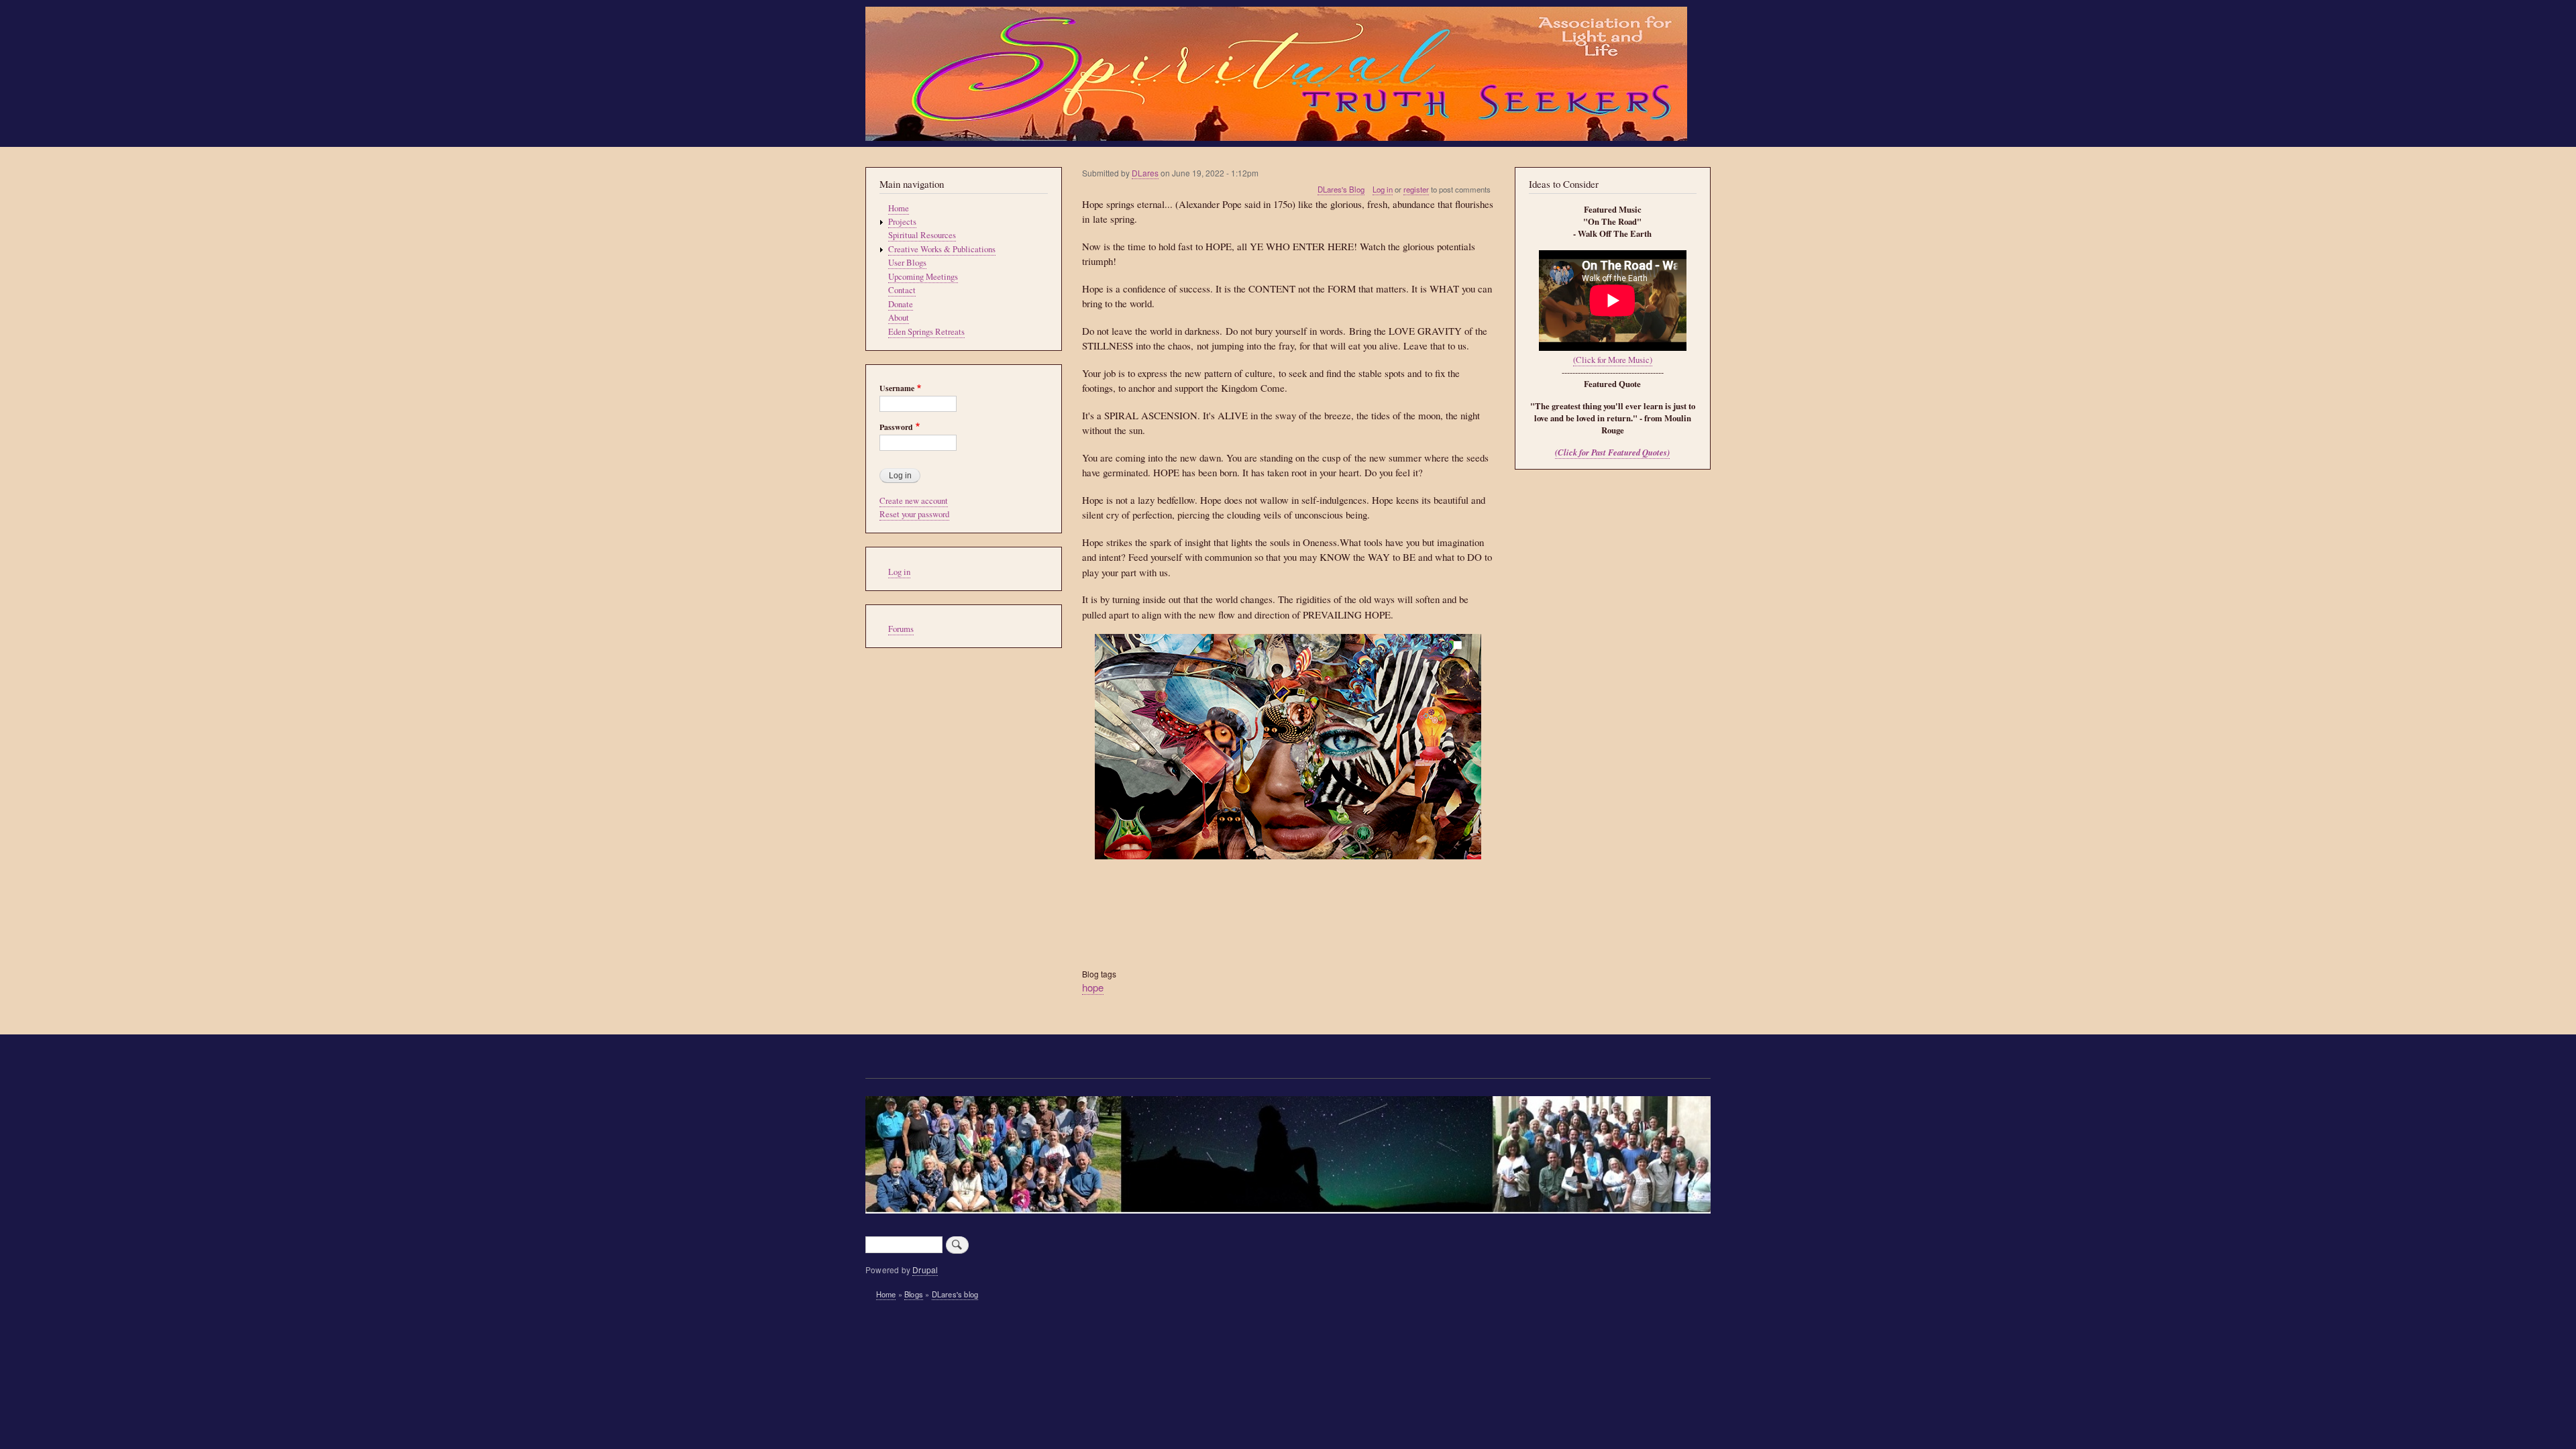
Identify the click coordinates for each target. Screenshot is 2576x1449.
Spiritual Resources (922, 235)
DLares (1145, 173)
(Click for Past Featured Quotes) (1612, 452)
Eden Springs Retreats (926, 332)
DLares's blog (955, 1294)
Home (899, 208)
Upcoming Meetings (923, 277)
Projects (902, 222)
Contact (902, 290)
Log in (1383, 189)
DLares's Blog (1341, 189)
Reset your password (914, 514)
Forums (901, 629)
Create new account (914, 501)
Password (896, 427)
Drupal (925, 1270)
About (899, 318)
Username (897, 388)
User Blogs (907, 263)
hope (1093, 987)
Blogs (914, 1294)
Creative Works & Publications (942, 249)
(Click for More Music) (1613, 360)
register (1416, 189)
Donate (901, 304)
